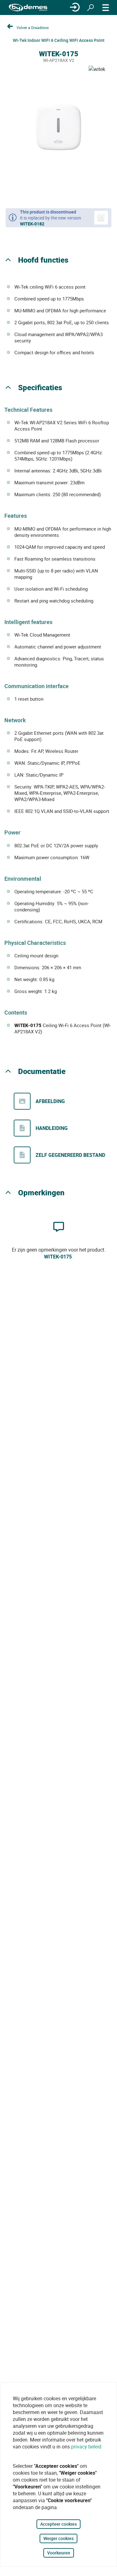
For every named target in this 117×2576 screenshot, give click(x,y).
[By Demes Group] (28, 8)
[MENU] (106, 8)
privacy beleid (86, 2447)
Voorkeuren (59, 2553)
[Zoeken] (90, 8)
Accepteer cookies (58, 2524)
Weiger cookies (58, 2538)
